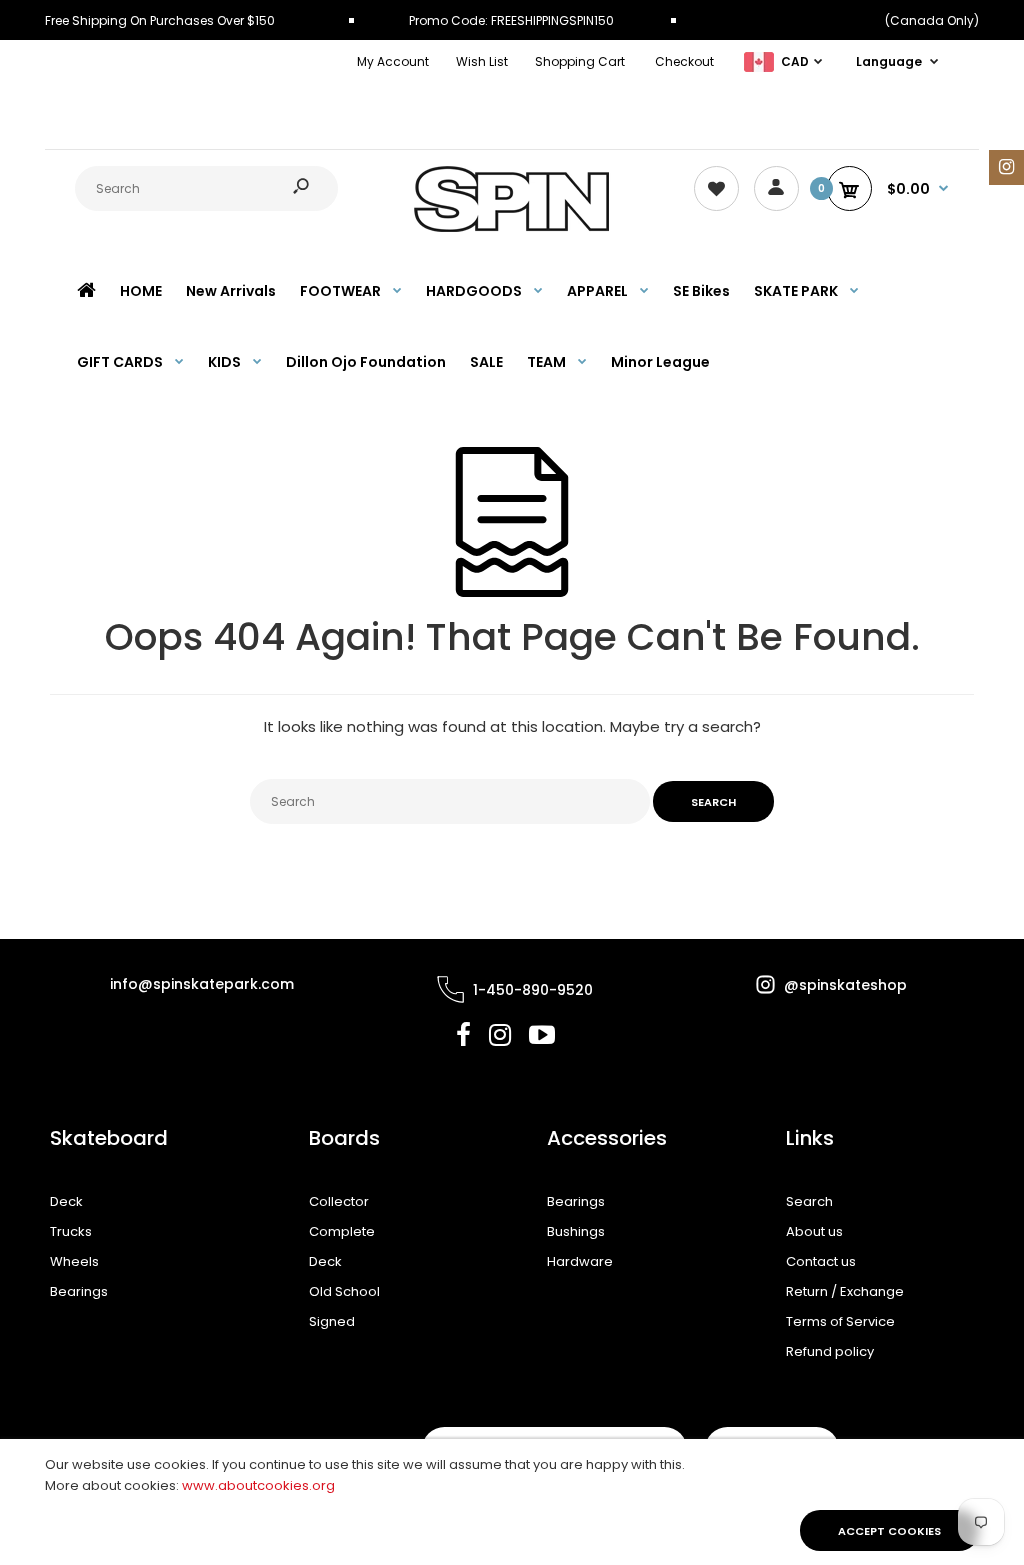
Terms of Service (840, 1321)
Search (809, 1201)
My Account (393, 61)
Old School (344, 1291)
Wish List (482, 61)
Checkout (684, 61)
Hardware (580, 1261)
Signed (332, 1321)
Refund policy (830, 1351)
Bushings (576, 1231)
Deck (66, 1201)
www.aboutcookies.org (258, 1485)
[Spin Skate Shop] (512, 227)
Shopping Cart (580, 61)
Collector (339, 1201)
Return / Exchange (845, 1291)
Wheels (74, 1261)
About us (814, 1231)
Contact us (821, 1261)
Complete (342, 1231)
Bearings (79, 1291)
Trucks (71, 1231)
